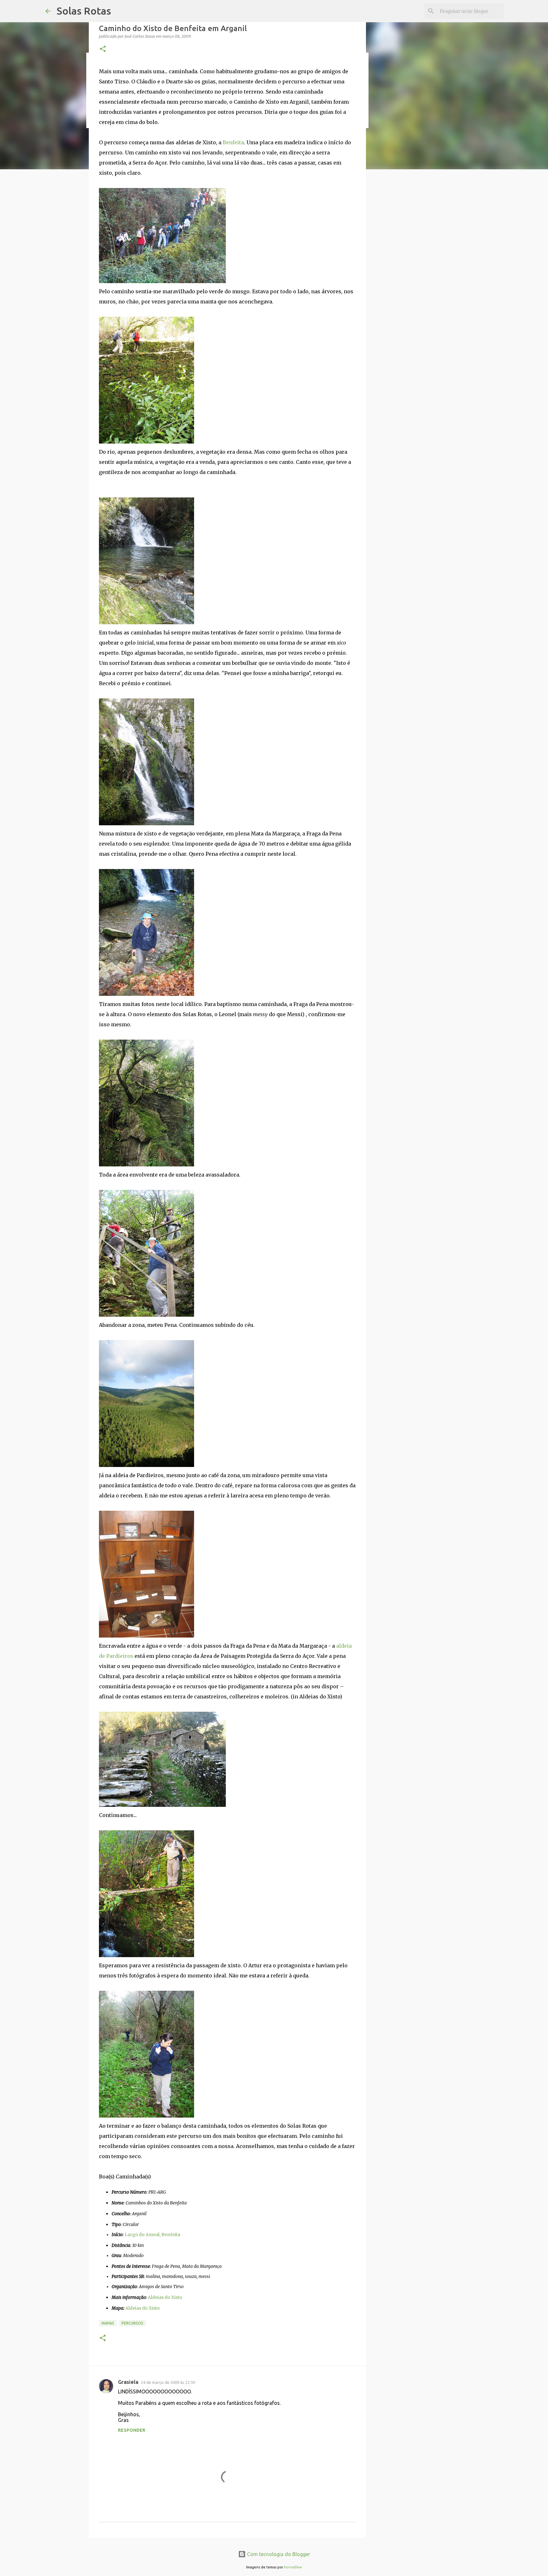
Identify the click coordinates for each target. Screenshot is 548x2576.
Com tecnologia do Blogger (278, 2554)
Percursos (132, 2323)
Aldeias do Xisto (165, 2297)
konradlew (293, 2567)
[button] (103, 49)
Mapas (108, 2323)
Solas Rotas (84, 11)
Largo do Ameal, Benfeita (152, 2235)
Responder (132, 2430)
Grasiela (128, 2382)
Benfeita (233, 142)
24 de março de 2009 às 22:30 (168, 2382)
